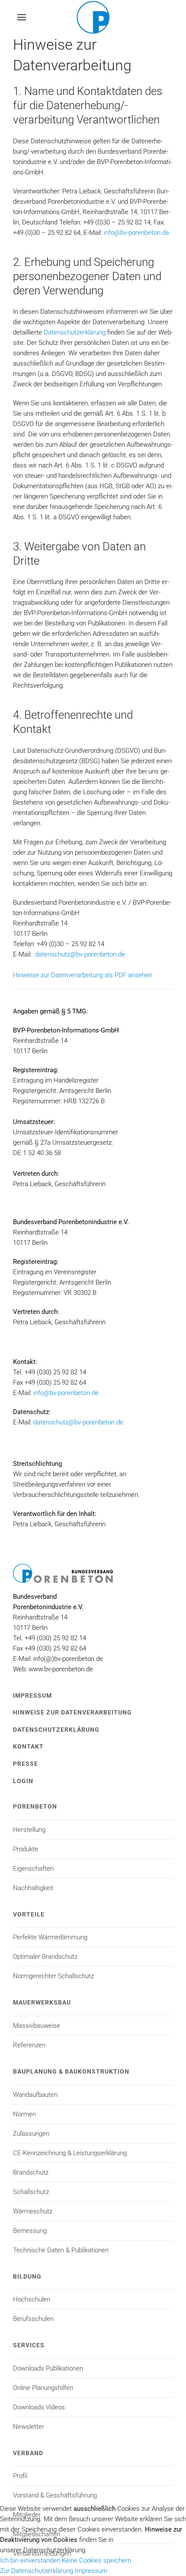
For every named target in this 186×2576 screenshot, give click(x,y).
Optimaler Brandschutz (45, 1957)
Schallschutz (31, 2192)
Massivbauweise (37, 2026)
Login (23, 1781)
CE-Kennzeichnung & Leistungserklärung (70, 2153)
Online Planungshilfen (43, 2388)
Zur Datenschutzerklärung (37, 2571)
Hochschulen (32, 2299)
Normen (24, 2114)
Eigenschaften (33, 1869)
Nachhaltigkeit (33, 1888)
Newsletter (29, 2427)
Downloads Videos (39, 2407)
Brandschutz (31, 2172)
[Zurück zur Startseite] (93, 17)
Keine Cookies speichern (96, 2560)
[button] (22, 17)
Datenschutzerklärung (75, 332)
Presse (26, 1764)
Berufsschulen (33, 2319)
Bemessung (30, 2231)
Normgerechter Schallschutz (53, 1976)
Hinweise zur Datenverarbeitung (72, 1712)
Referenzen (29, 2045)
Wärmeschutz (33, 2211)
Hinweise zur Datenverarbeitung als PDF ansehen (83, 975)
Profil (20, 2476)
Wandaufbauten (35, 2095)
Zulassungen (31, 2134)
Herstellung (29, 1830)
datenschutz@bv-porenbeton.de (80, 954)
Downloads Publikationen (48, 2368)
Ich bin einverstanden (30, 2560)
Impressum (32, 1695)
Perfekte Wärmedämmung (50, 1937)
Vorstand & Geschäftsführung (55, 2495)
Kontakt (28, 1746)
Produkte (26, 1849)
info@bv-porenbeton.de (136, 233)
